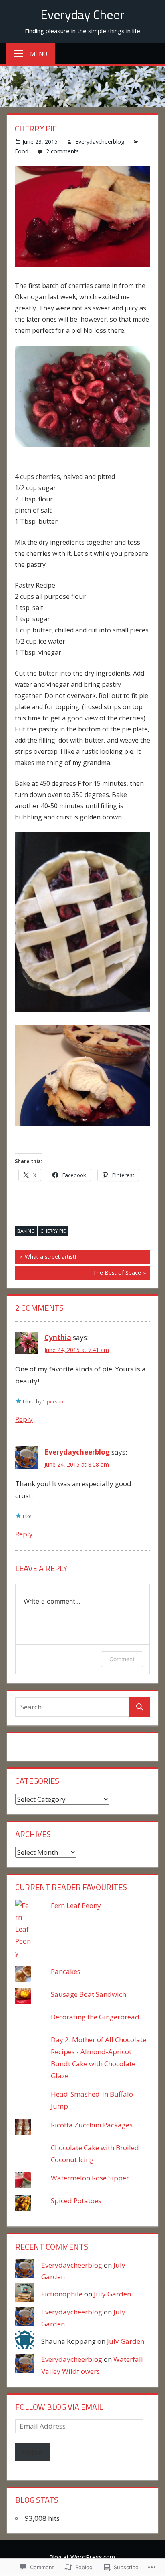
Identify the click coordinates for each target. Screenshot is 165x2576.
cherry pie (53, 1231)
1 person (53, 1402)
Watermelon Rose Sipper (90, 2178)
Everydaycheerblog (100, 142)
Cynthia (58, 1337)
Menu (39, 54)
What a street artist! (45, 1258)
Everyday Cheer (82, 14)
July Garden (112, 2294)
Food (22, 151)
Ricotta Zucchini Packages (92, 2125)
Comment (122, 1659)
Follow (32, 2452)
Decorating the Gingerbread (95, 2017)
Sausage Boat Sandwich (89, 1994)
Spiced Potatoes (76, 2201)
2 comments (62, 151)
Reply (24, 1419)
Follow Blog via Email (59, 2407)
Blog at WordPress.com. (83, 2557)
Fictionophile (62, 2294)
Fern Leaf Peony (76, 1905)
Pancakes (66, 1971)
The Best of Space (78, 1274)
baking (26, 1231)
